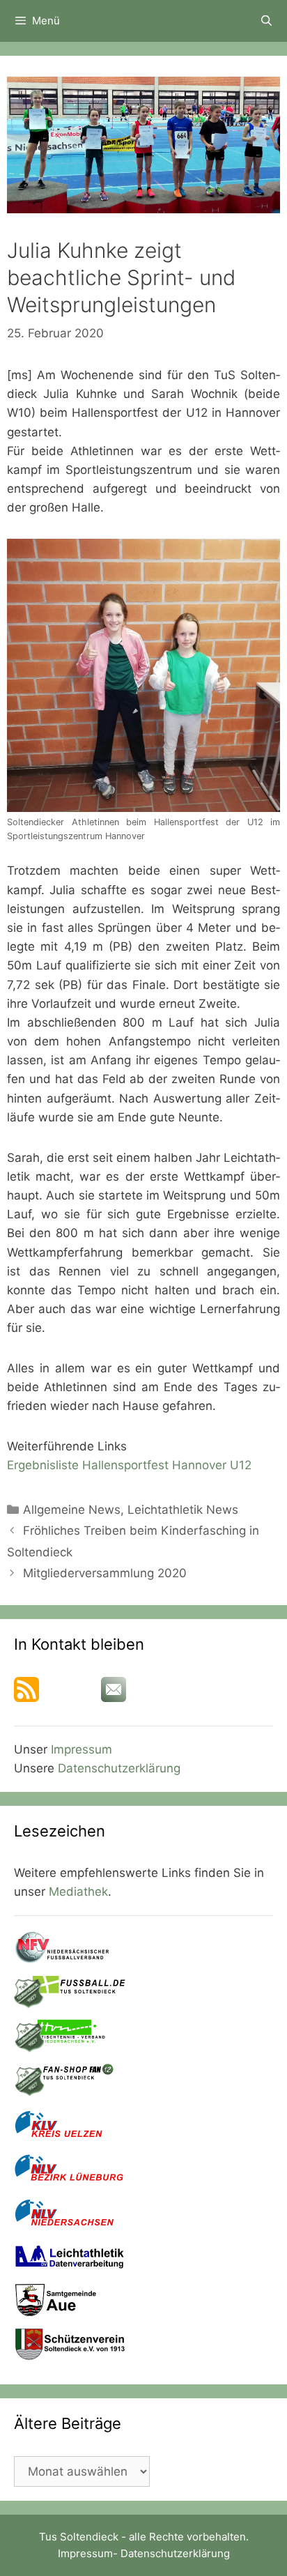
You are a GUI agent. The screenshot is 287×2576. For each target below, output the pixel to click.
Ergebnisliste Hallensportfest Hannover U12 (129, 1465)
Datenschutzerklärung (119, 1768)
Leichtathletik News (183, 1510)
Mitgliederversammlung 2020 (105, 1573)
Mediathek (78, 1892)
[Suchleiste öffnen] (266, 21)
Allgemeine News (72, 1510)
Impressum (82, 1749)
